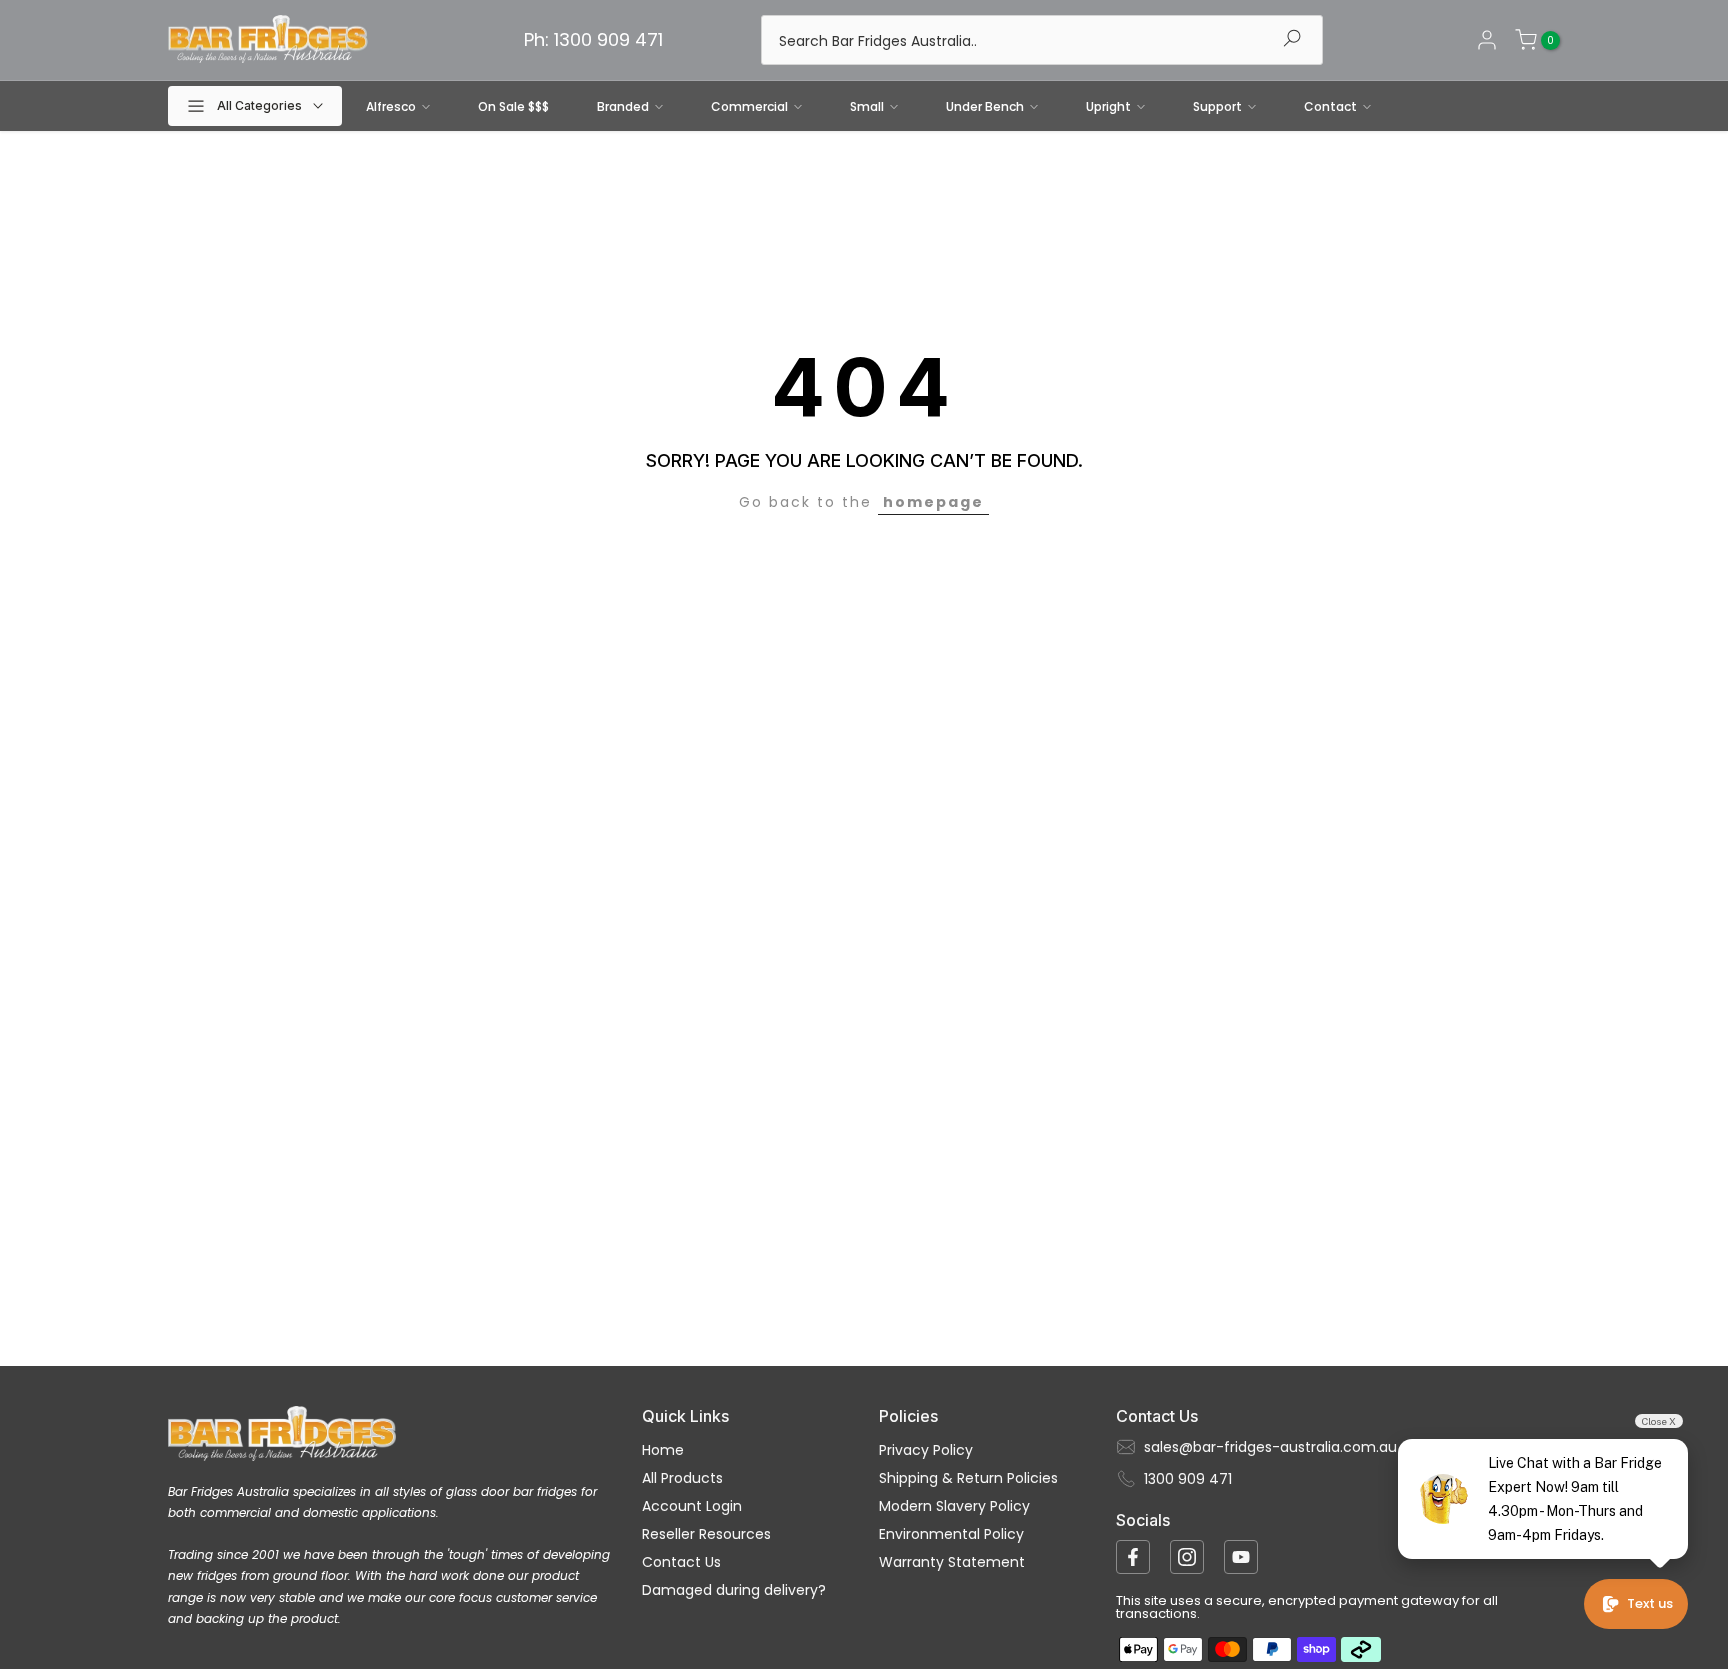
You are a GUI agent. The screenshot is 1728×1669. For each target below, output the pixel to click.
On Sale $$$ (513, 106)
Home (663, 1450)
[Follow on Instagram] (1187, 1557)
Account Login (692, 1506)
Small (867, 106)
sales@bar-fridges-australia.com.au (1270, 1447)
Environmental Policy (951, 1534)
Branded (623, 106)
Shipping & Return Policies (968, 1478)
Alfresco (391, 106)
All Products (682, 1478)
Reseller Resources (706, 1534)
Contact (1330, 106)
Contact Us (681, 1562)
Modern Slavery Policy (954, 1506)
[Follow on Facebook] (1133, 1557)
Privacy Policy (926, 1450)
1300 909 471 (1188, 1479)
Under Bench (985, 106)
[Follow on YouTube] (1241, 1557)
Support (1217, 106)
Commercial (749, 106)
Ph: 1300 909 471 (593, 39)
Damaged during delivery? (734, 1590)
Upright (1108, 106)
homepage (933, 502)
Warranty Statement (952, 1562)
